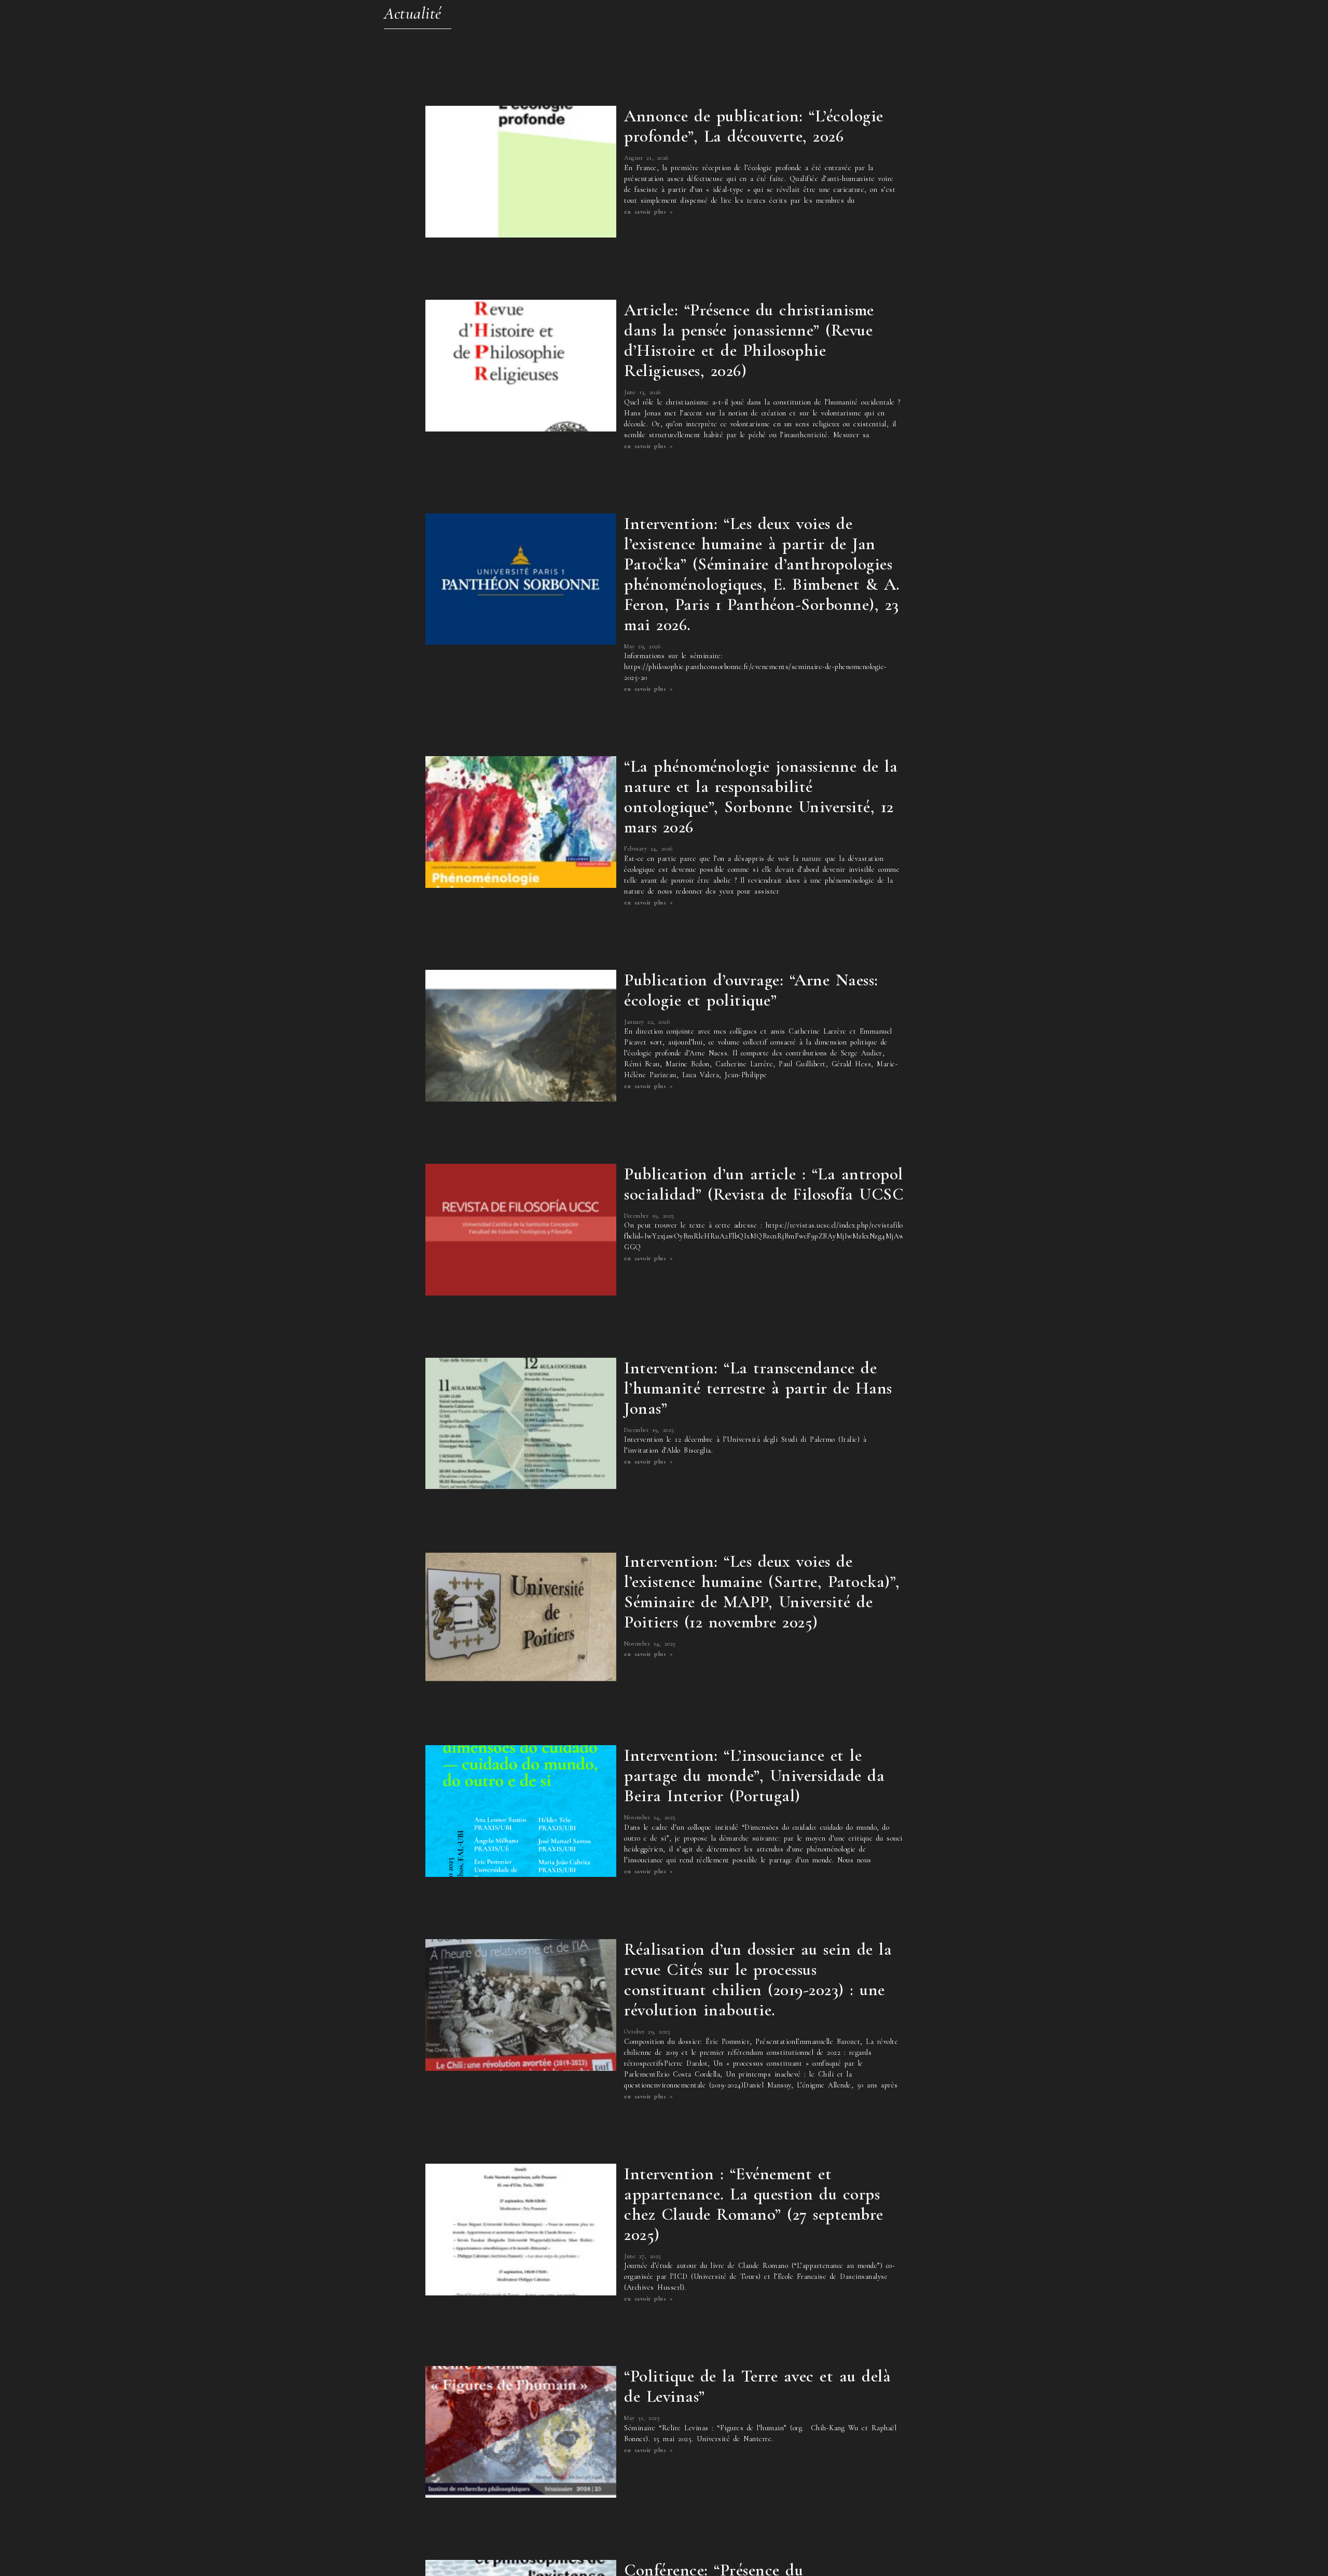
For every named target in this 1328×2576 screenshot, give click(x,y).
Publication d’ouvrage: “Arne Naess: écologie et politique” (751, 990)
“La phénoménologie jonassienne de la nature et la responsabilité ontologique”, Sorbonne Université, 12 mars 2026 (761, 797)
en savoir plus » (648, 212)
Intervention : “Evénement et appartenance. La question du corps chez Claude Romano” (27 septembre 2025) (754, 2204)
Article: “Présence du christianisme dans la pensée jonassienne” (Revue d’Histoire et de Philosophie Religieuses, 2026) (749, 340)
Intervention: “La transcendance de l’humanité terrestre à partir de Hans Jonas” (758, 1388)
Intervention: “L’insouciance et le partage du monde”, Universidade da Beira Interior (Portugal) (754, 1776)
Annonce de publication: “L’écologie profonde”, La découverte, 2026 (754, 126)
